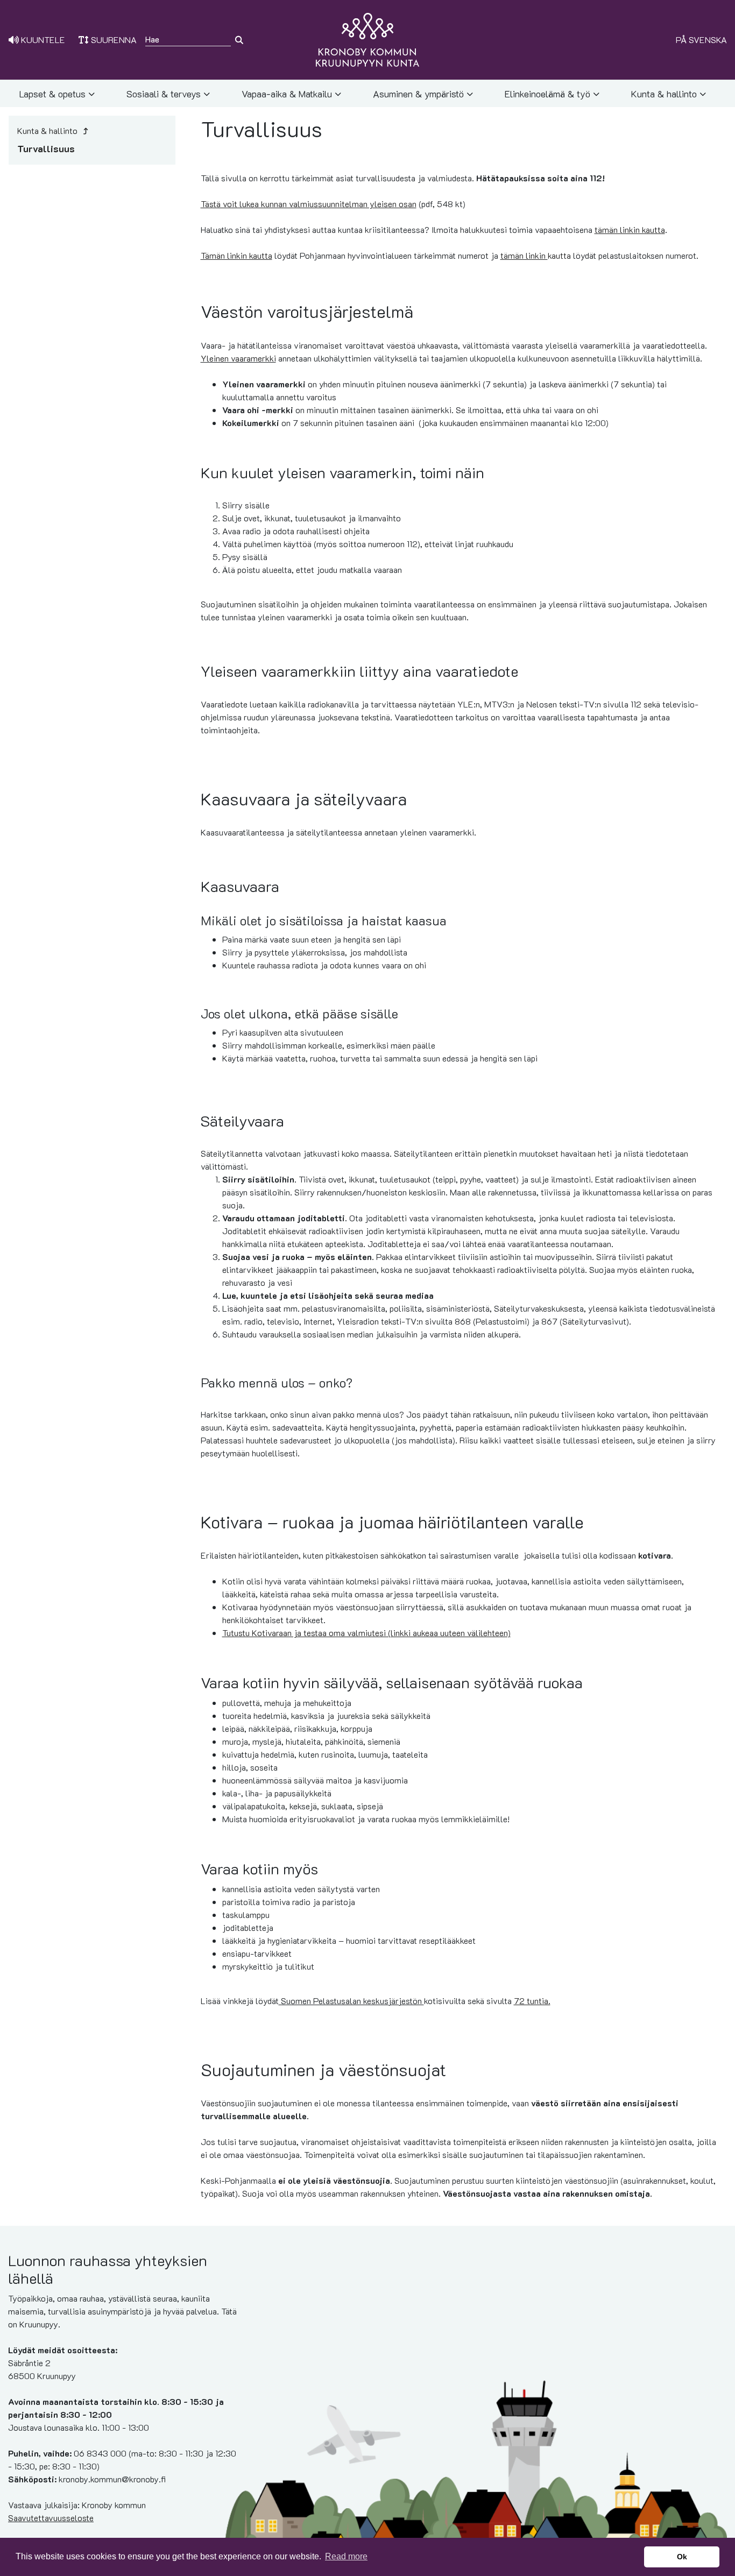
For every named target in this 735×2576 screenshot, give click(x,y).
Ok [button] (682, 2557)
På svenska (701, 40)
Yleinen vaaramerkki (238, 358)
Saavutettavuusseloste (51, 2518)
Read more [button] (346, 2556)
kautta (536, 255)
